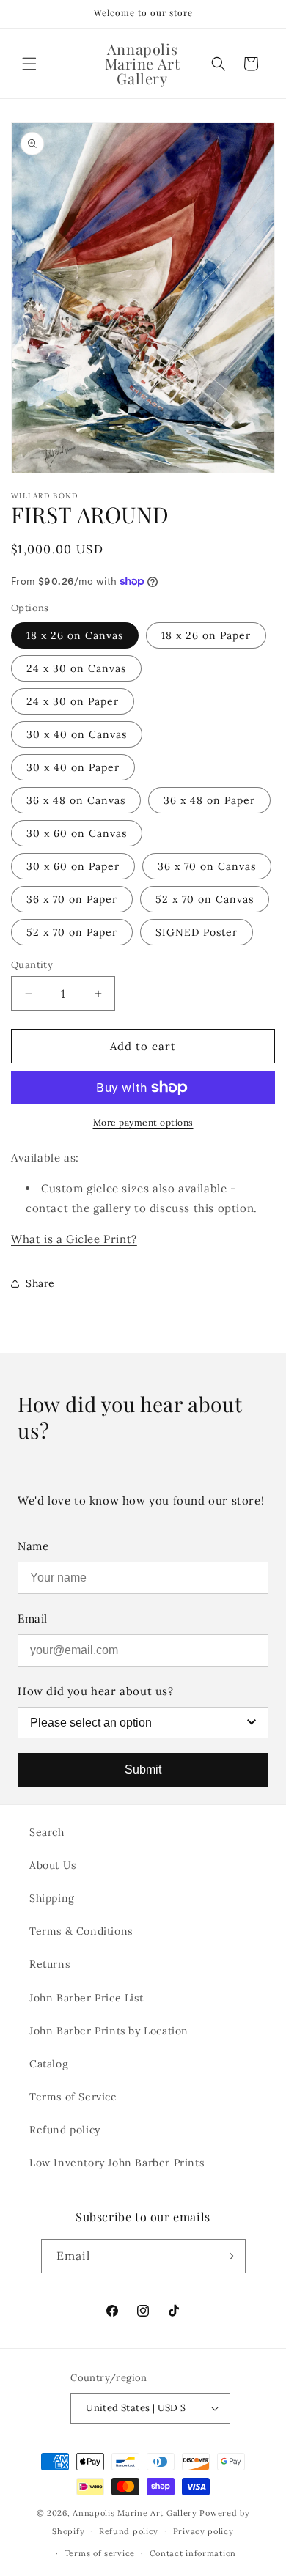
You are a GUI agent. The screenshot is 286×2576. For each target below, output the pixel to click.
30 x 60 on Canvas (77, 833)
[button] (29, 64)
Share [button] (40, 1283)
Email (33, 1619)
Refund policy (65, 2130)
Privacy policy (203, 2531)
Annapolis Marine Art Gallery (135, 2513)
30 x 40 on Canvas (77, 734)
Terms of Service (73, 2097)
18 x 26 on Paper (206, 635)
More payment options (143, 1122)
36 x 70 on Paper (72, 899)
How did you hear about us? (96, 1691)
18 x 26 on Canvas (75, 635)
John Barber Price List (86, 1998)
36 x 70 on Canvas (207, 866)
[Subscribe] (229, 2256)
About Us (53, 1865)
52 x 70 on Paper (72, 932)
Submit (143, 1769)
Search (47, 1832)
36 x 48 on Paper (209, 800)
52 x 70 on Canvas (205, 899)
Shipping (52, 1898)
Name (33, 1546)
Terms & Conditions (81, 1931)
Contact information (193, 2553)
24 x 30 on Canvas (76, 668)
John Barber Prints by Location (109, 2031)
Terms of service (100, 2553)
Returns (49, 1964)
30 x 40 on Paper (73, 767)
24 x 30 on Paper (73, 701)
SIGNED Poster (197, 932)
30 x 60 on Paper (73, 866)
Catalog (49, 2064)
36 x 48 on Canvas (76, 800)
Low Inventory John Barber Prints (117, 2163)
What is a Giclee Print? (74, 1239)
